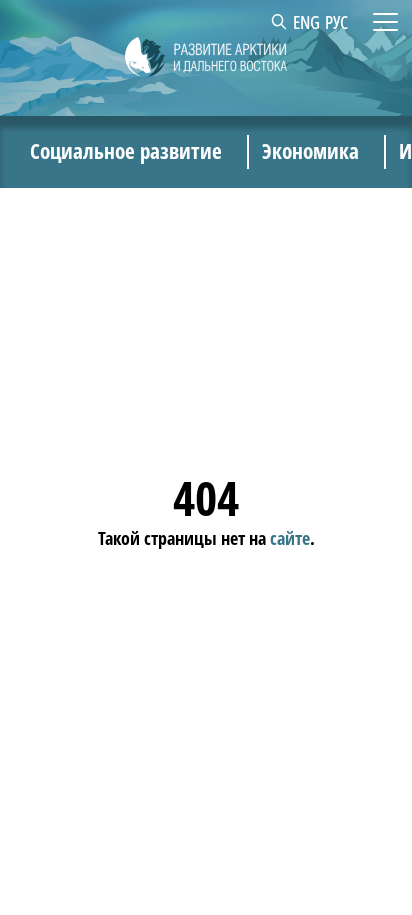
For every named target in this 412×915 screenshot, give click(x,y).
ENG (306, 22)
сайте (290, 538)
